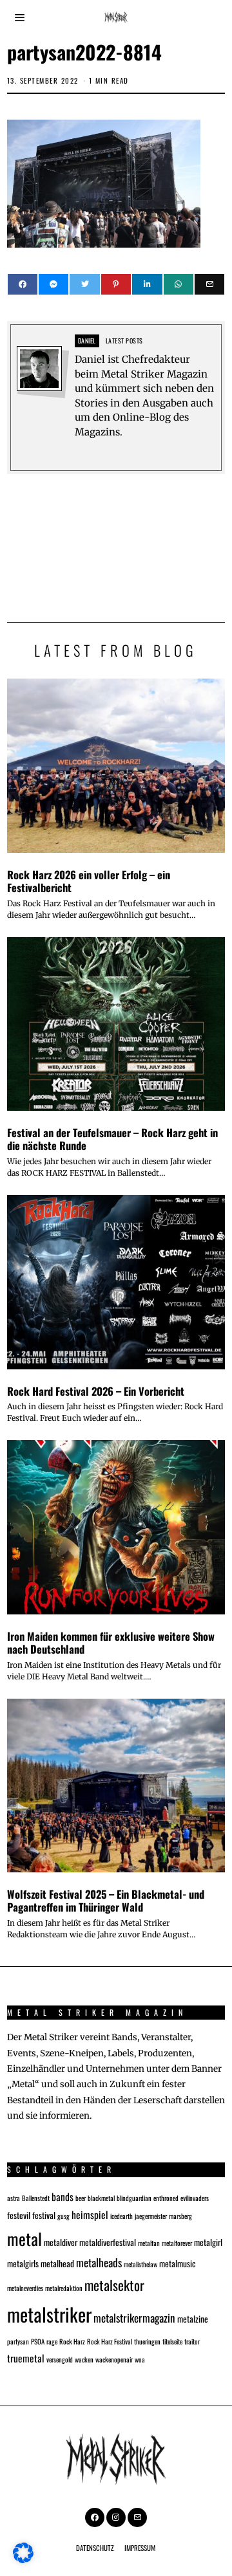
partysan (18, 2341)
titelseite (172, 2341)
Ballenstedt (36, 2198)
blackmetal (101, 2198)
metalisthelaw (140, 2264)
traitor (192, 2341)
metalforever (177, 2243)
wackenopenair (114, 2359)
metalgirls (23, 2263)
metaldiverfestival (108, 2242)
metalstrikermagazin (134, 2318)
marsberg (180, 2216)
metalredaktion (64, 2288)
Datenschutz (95, 2548)
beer (81, 2198)
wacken (84, 2359)
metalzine (193, 2319)
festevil (19, 2215)
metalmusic (178, 2263)
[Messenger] (53, 284)
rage (52, 2341)
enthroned (166, 2198)
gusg (63, 2216)
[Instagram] (116, 2517)
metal (24, 2238)
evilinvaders (195, 2198)
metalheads (99, 2262)
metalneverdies (25, 2288)
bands (63, 2196)
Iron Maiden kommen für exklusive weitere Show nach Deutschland (111, 1642)
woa (140, 2359)
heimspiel (90, 2214)
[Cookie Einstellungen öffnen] (23, 2560)
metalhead (57, 2263)
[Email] (209, 284)
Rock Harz (72, 2341)
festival (44, 2215)
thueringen (147, 2341)
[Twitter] (84, 284)
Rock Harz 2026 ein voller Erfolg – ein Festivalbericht (89, 881)
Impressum (140, 2548)
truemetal (26, 2358)
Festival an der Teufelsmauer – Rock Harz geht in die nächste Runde (112, 1139)
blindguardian (134, 2198)
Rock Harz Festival (110, 2341)
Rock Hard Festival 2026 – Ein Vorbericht (96, 1391)
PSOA (38, 2341)
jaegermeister (151, 2216)
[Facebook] (23, 284)
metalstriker (49, 2314)
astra (14, 2198)
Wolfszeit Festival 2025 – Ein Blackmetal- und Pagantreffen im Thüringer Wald (106, 1900)
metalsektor (114, 2285)
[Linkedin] (147, 284)
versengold (60, 2359)
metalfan (149, 2243)
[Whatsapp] (179, 284)
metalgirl (208, 2242)
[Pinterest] (116, 284)
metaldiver (61, 2242)
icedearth (121, 2216)
